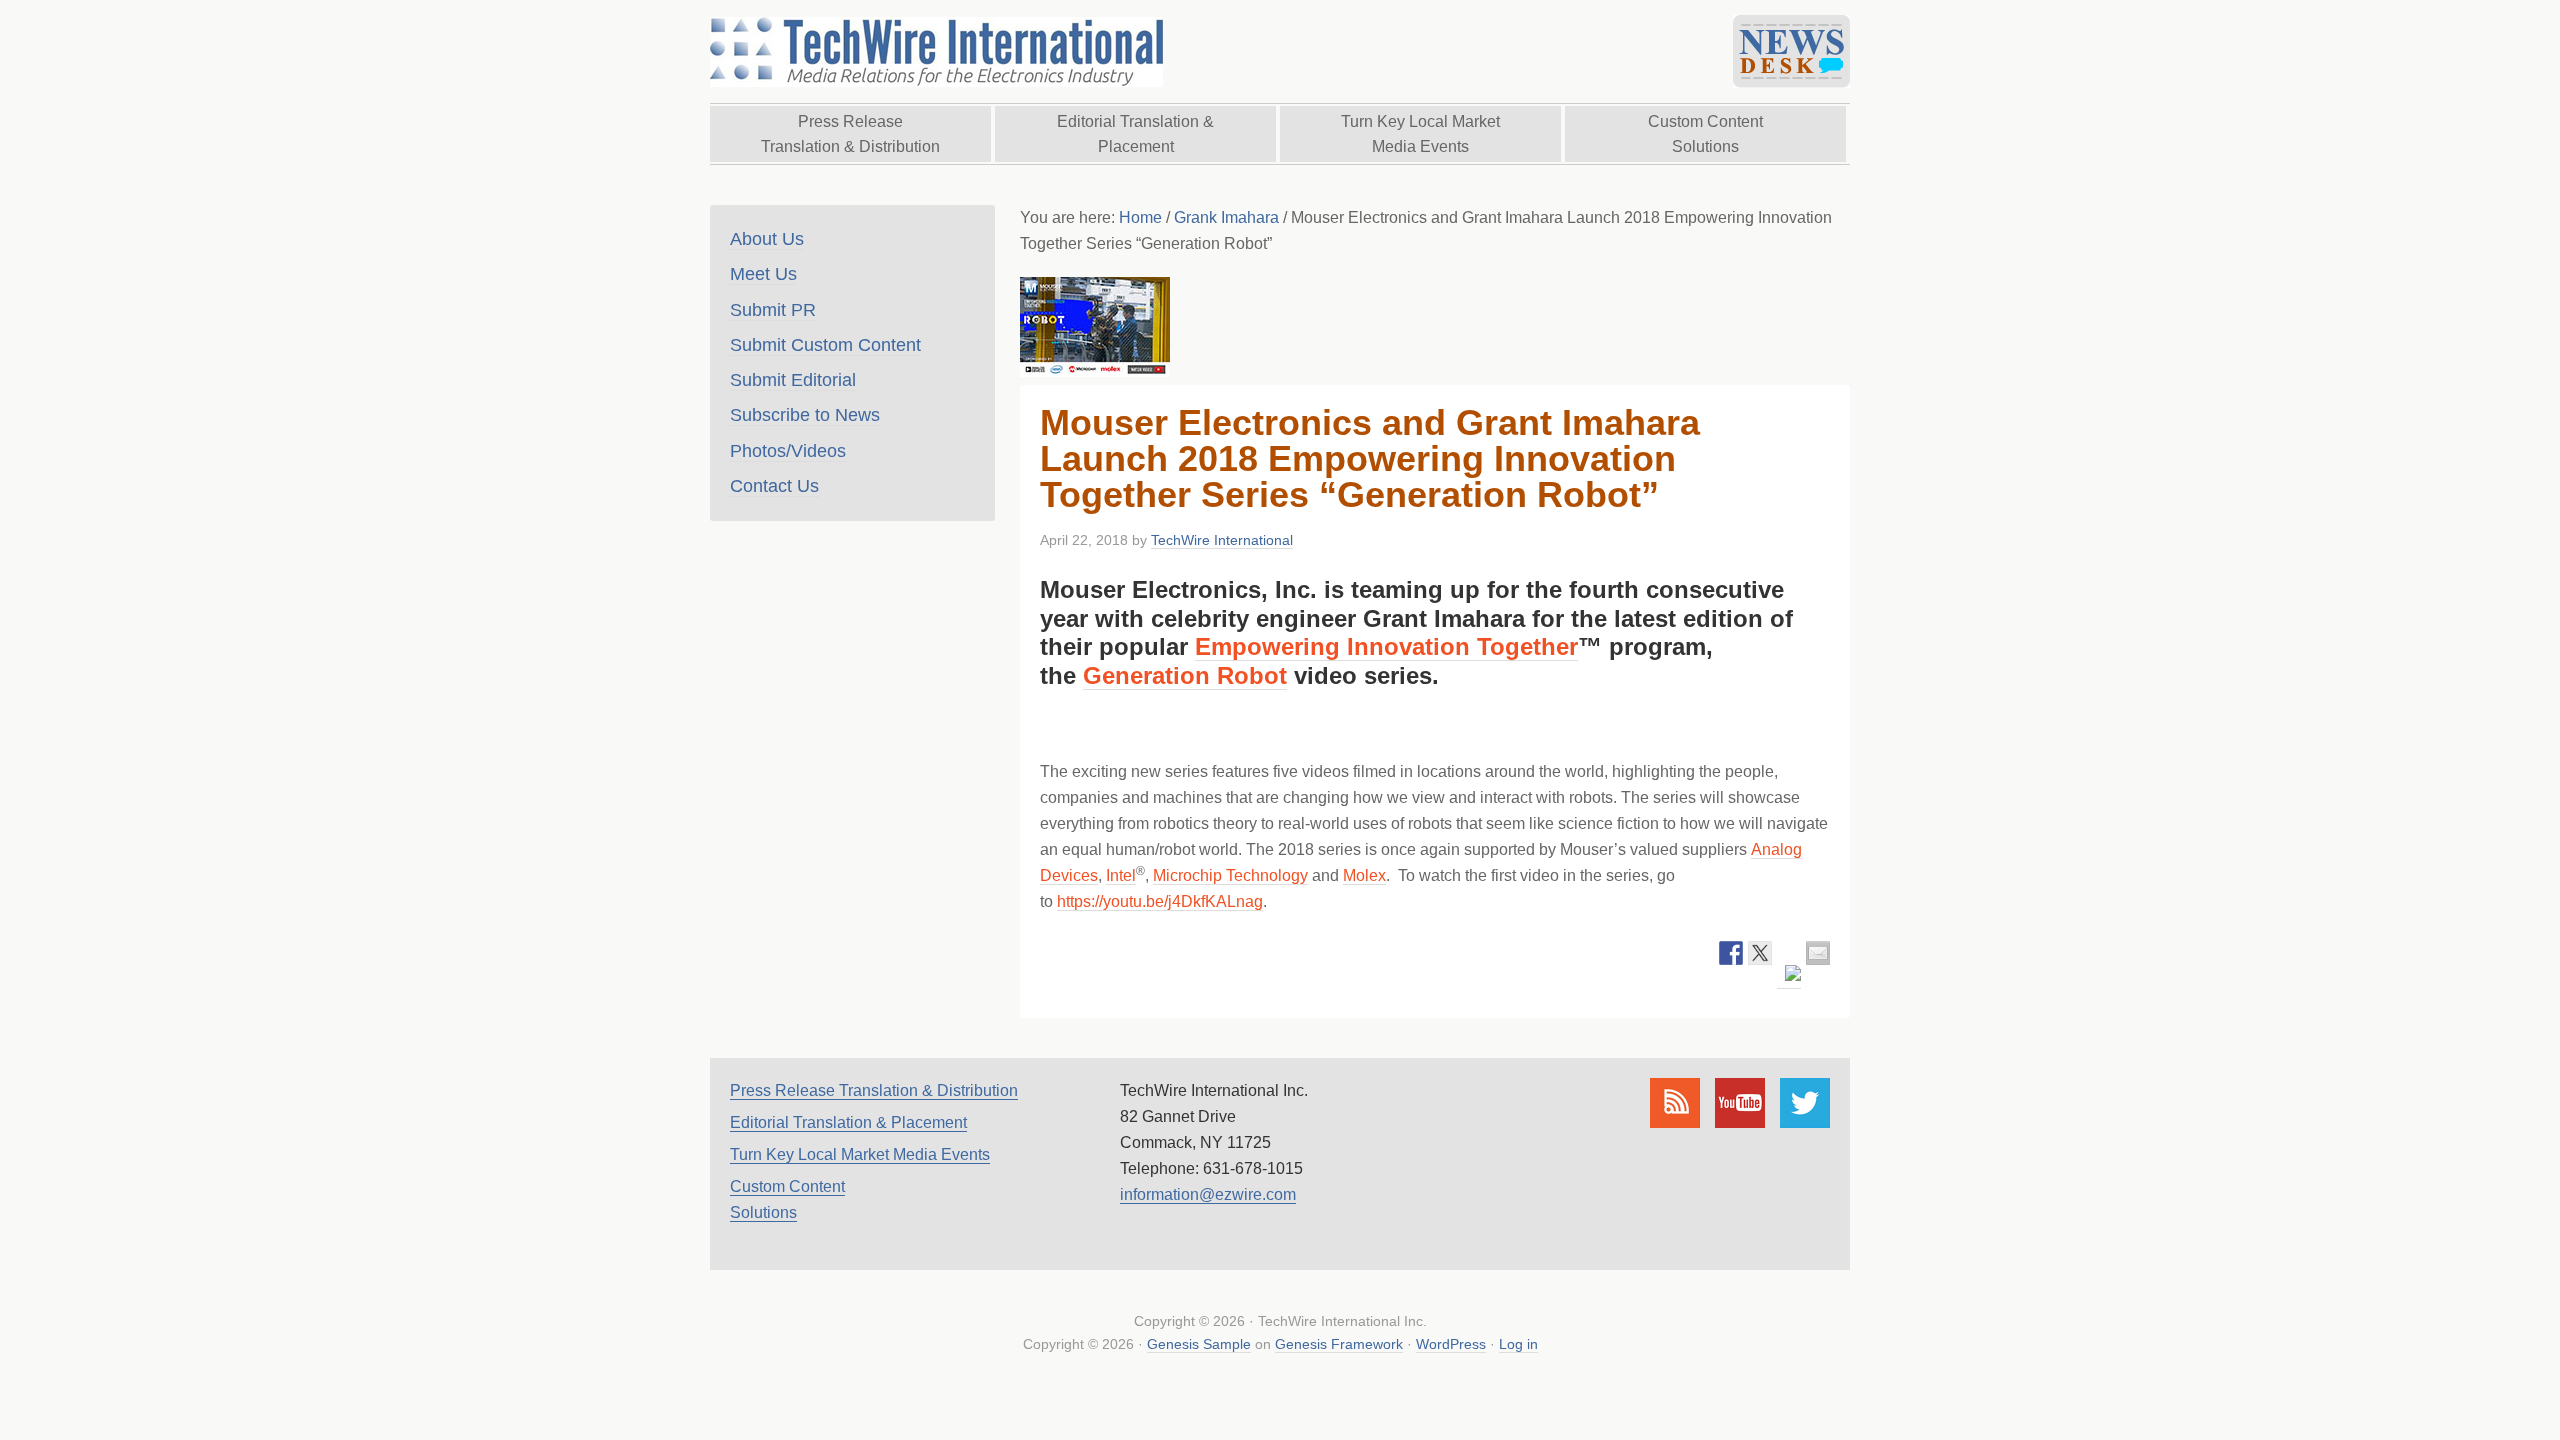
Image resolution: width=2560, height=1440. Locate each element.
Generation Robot (1185, 675)
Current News (1791, 51)
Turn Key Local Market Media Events (860, 1154)
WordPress (1451, 1344)
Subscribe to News (805, 415)
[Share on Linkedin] (1789, 977)
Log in (1518, 1344)
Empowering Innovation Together (1386, 646)
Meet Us (763, 274)
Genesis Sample (1199, 1344)
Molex (1364, 875)
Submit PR (773, 310)
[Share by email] (1818, 953)
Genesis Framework (1339, 1344)
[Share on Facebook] (1731, 953)
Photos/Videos (788, 451)
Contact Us (774, 486)
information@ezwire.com (1208, 1194)
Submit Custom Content (825, 345)
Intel (1121, 875)
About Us (767, 239)
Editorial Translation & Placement (848, 1122)
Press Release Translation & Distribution (874, 1090)
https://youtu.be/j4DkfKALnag (1160, 901)
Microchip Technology (1230, 875)
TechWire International (935, 51)
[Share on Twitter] (1760, 953)
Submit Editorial (793, 380)
